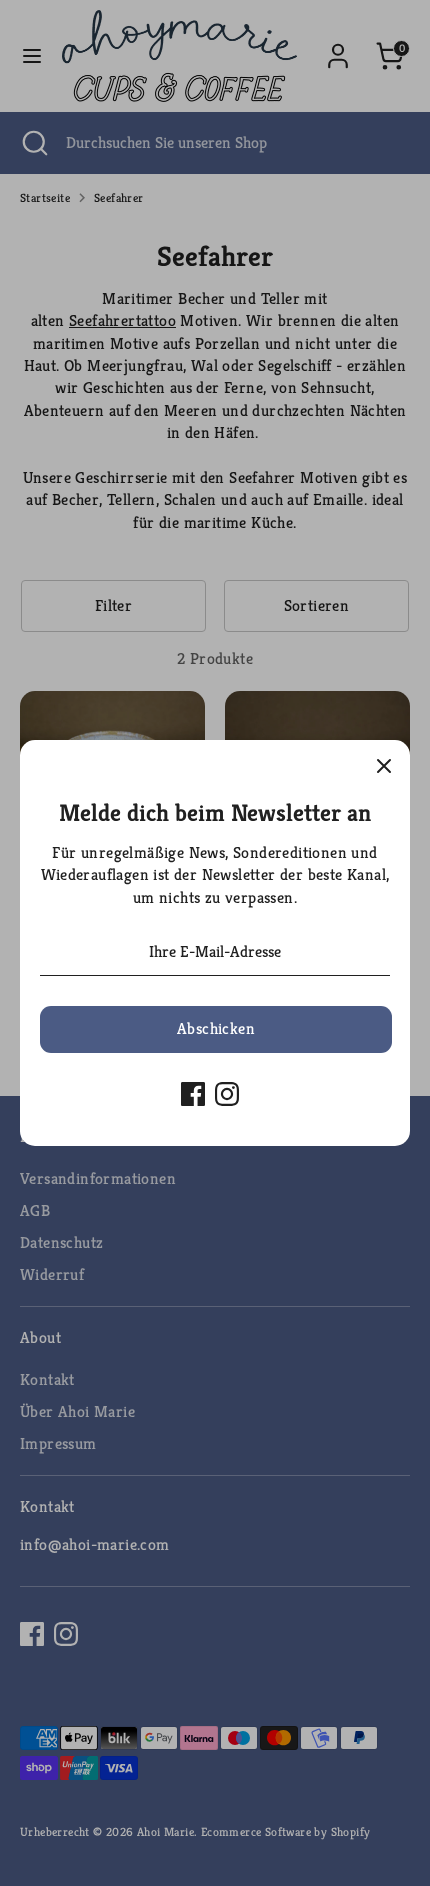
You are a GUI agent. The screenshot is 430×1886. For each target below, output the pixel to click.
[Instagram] (227, 1094)
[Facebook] (193, 1094)
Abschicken (216, 1028)
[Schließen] (384, 766)
